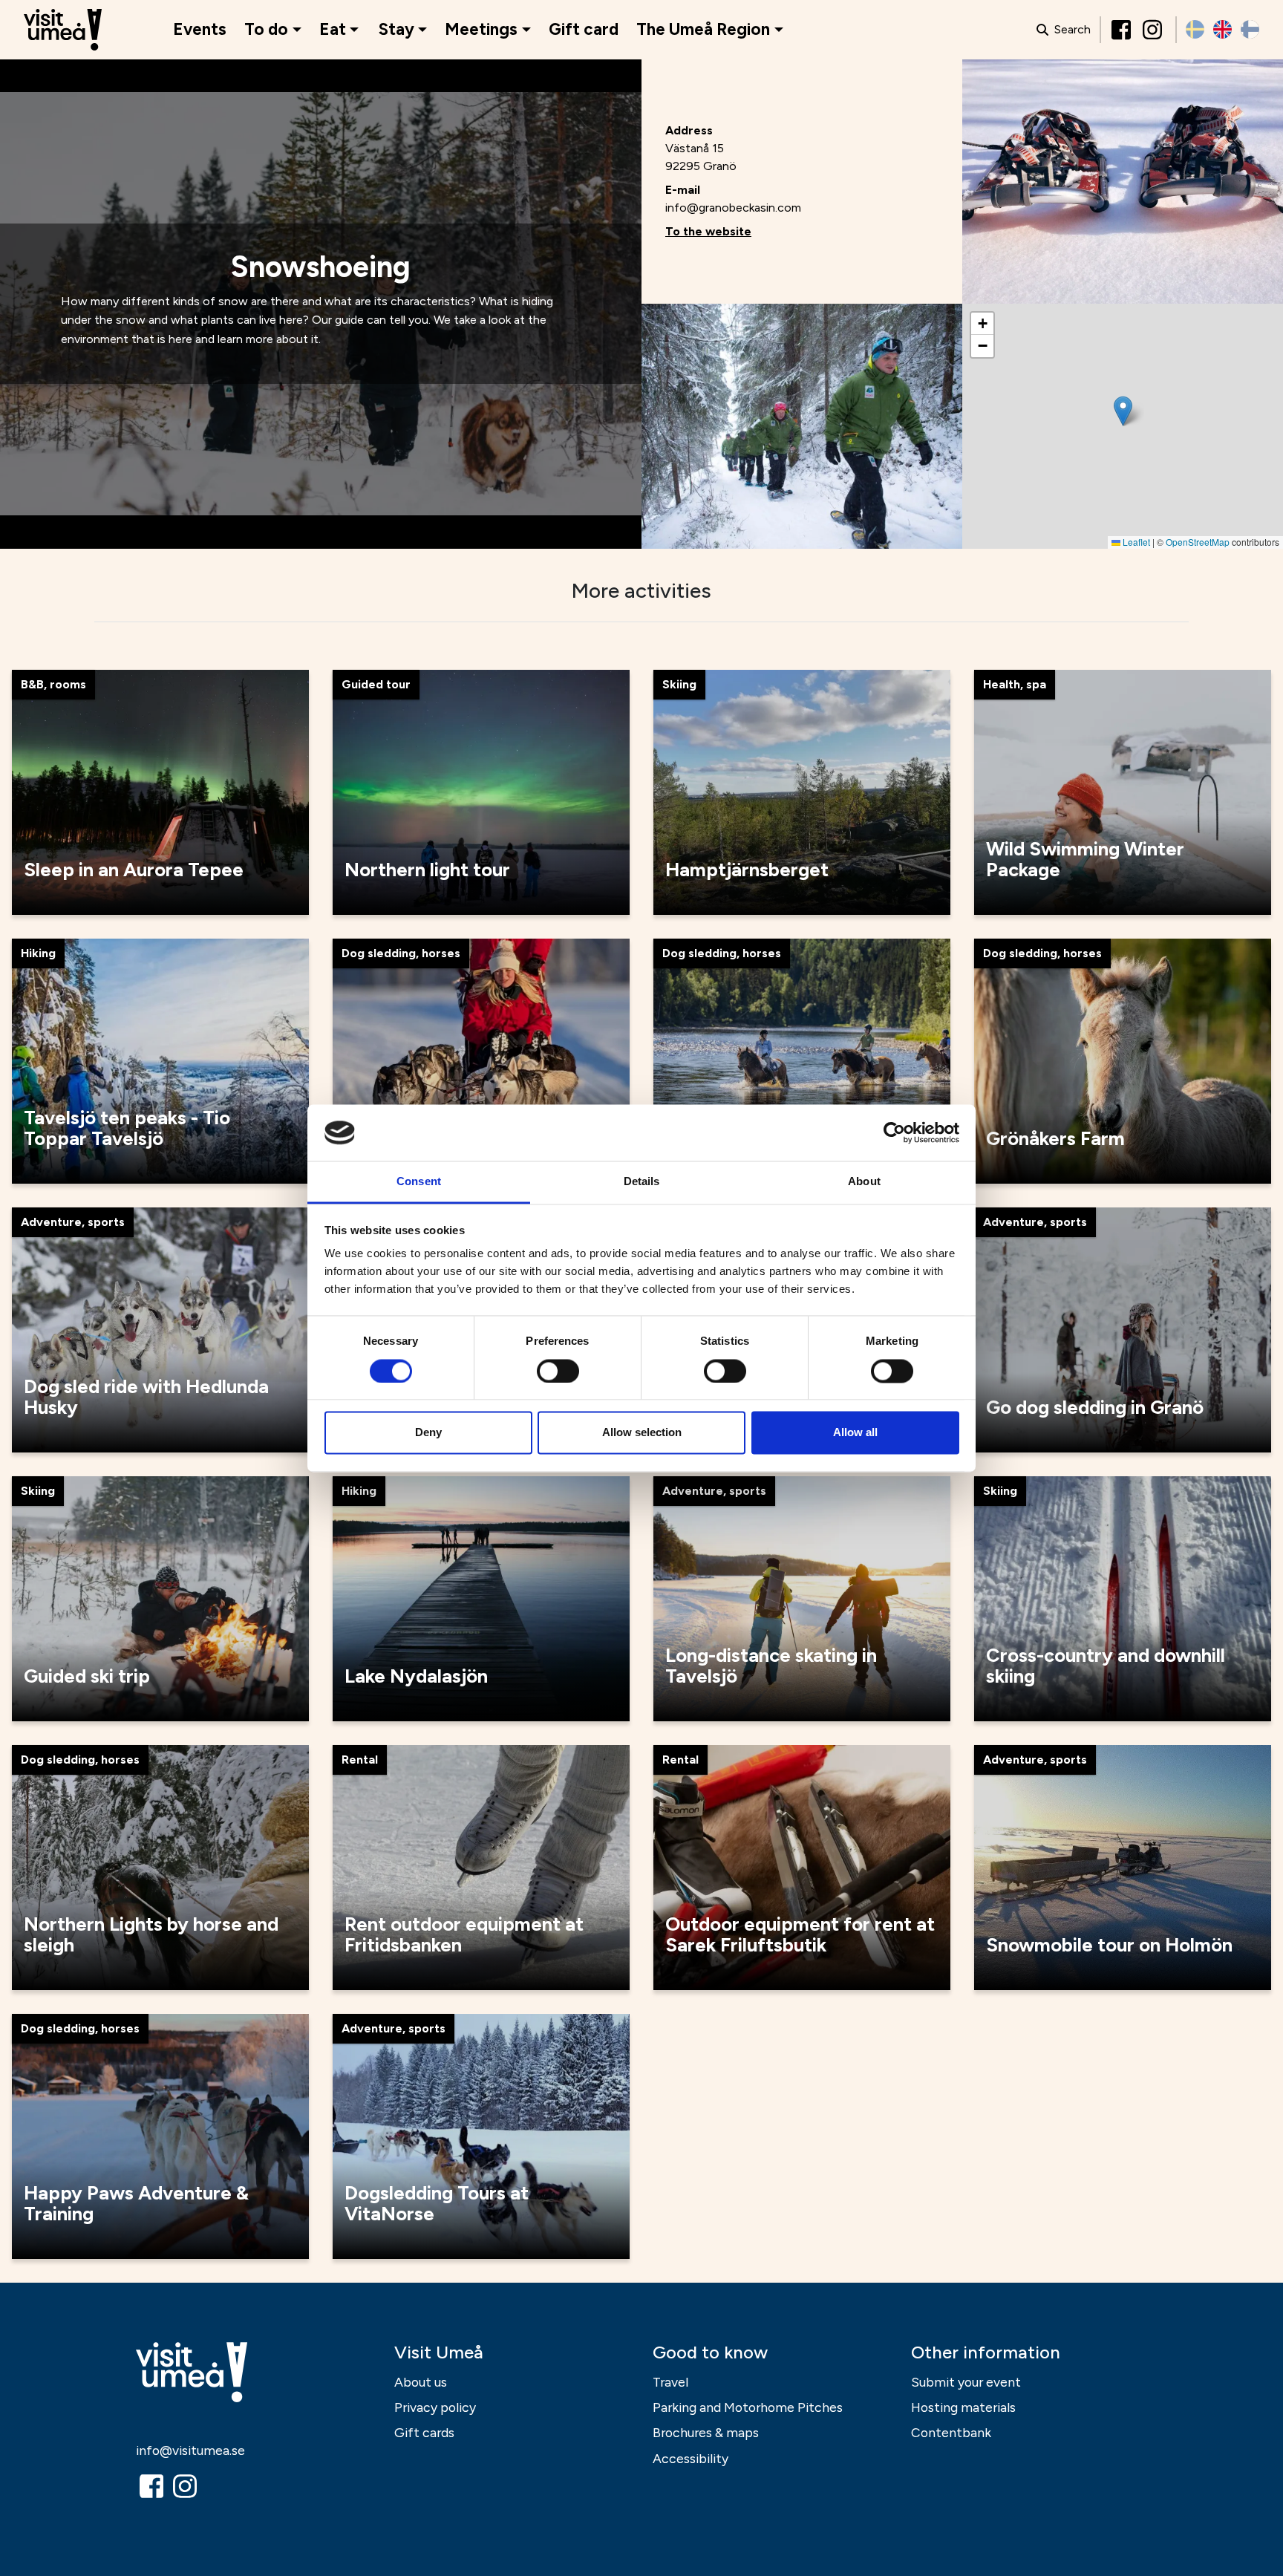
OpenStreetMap (1198, 542)
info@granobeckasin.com (733, 208)
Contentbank (951, 2432)
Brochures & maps (706, 2432)
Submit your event (966, 2382)
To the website (708, 231)
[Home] (63, 30)
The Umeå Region (703, 29)
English (1222, 29)
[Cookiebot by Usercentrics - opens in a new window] (894, 1132)
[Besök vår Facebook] (1123, 30)
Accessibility (691, 2458)
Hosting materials (963, 2407)
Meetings (481, 29)
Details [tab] (642, 1182)
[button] (1123, 411)
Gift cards (424, 2432)
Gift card (584, 29)
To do (266, 29)
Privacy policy (435, 2407)
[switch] (558, 1371)
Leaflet (1135, 542)
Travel (670, 2382)
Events (200, 29)
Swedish (1195, 29)
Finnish (1250, 29)
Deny (428, 1433)
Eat (333, 29)
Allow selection (642, 1433)
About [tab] (864, 1182)
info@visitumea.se (190, 2450)
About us (421, 2382)
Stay (396, 29)
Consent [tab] (419, 1182)
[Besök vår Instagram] (1154, 30)
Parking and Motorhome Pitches (748, 2407)
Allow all (855, 1433)
